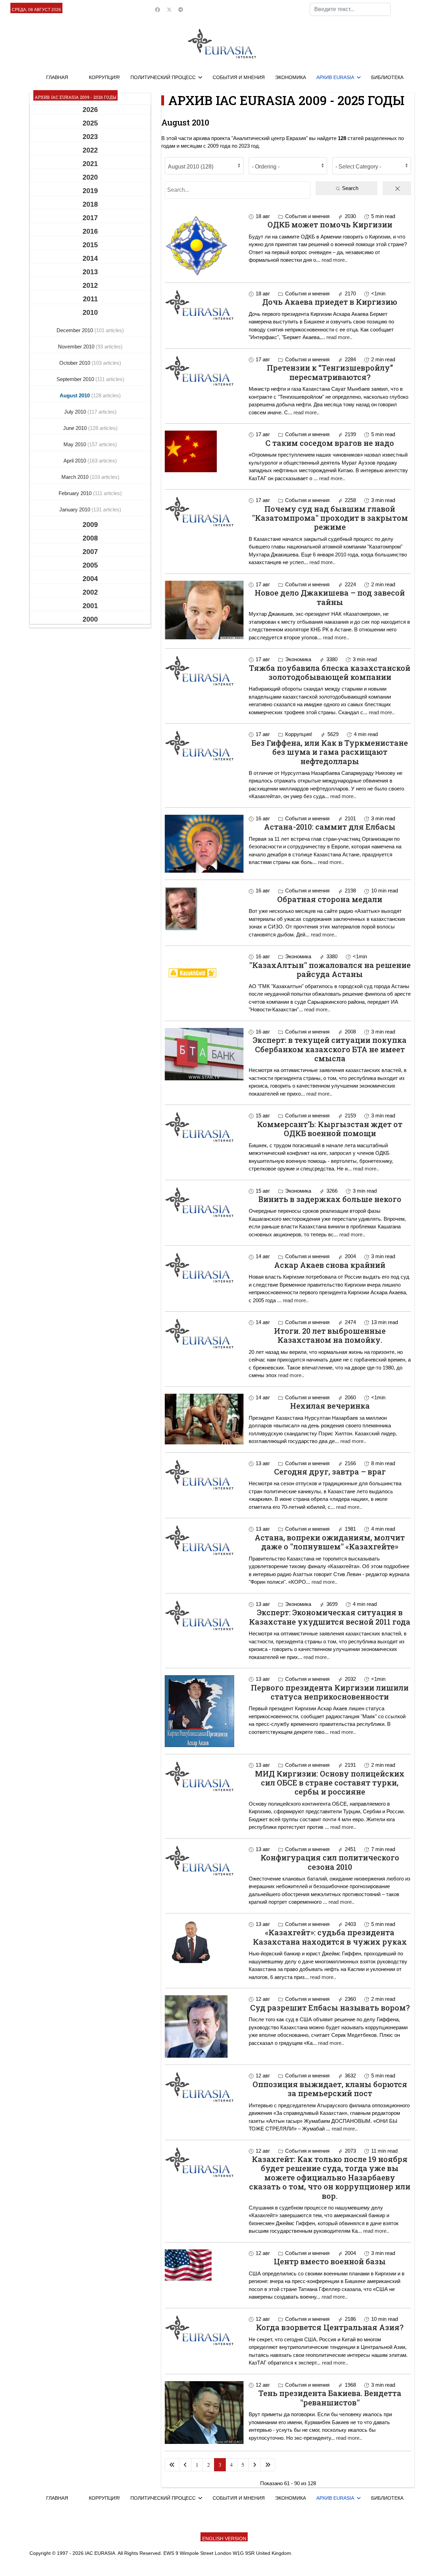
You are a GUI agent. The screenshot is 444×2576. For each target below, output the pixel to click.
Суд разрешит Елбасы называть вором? (330, 2008)
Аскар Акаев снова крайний (330, 1265)
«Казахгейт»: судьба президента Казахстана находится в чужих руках (330, 1937)
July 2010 (76, 412)
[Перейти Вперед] (255, 2465)
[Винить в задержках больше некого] (204, 1202)
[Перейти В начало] (172, 2465)
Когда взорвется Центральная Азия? (330, 2327)
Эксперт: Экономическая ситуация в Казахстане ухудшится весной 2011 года (330, 1617)
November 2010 (77, 347)
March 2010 (76, 477)
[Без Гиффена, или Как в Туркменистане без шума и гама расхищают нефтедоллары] (204, 745)
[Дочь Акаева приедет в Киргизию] (204, 305)
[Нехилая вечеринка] (204, 1419)
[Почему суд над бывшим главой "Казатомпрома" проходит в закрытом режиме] (204, 511)
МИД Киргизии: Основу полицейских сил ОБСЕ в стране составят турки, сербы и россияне (330, 1783)
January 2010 (75, 509)
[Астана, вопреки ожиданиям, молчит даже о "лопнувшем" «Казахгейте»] (204, 1540)
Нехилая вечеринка (330, 1406)
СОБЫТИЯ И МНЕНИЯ (239, 77)
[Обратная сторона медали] (204, 909)
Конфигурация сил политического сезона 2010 (330, 1862)
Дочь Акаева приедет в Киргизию (330, 302)
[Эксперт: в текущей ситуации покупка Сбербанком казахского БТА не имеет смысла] (204, 1054)
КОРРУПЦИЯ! (104, 77)
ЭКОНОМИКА (291, 77)
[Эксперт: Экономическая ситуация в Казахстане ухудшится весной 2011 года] (204, 1615)
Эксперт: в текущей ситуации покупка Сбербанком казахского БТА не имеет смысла (330, 1049)
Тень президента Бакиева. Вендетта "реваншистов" (330, 2398)
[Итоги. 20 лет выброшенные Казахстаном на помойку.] (204, 1333)
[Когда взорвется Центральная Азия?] (204, 2330)
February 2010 (76, 493)
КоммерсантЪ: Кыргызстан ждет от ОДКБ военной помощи (330, 1129)
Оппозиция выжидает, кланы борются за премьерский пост (330, 2089)
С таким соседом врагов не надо (330, 443)
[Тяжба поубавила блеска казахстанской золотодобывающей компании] (204, 671)
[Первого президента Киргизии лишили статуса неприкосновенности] (204, 1711)
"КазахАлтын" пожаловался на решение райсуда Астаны (330, 970)
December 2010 (75, 330)
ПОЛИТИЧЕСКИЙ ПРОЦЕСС (163, 77)
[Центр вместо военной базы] (204, 2265)
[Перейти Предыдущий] (185, 2465)
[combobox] (350, 9)
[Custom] (181, 10)
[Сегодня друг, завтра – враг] (204, 1475)
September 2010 (76, 379)
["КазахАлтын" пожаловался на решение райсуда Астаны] (204, 973)
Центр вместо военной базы (330, 2261)
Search (349, 188)
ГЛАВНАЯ (57, 77)
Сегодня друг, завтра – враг (330, 1472)
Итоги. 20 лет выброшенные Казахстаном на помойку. (330, 1335)
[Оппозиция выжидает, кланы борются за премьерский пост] (204, 2087)
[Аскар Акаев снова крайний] (204, 1268)
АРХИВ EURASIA (335, 77)
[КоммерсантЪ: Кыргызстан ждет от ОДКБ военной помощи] (204, 1127)
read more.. (335, 260)
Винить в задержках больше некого (330, 1199)
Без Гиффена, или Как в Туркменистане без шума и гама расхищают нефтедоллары (330, 752)
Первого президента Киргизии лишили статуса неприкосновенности (330, 1692)
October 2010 (75, 363)
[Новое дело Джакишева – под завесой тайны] (204, 610)
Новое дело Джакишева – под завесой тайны (330, 597)
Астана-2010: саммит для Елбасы (330, 827)
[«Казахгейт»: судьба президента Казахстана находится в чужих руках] (204, 1942)
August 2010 (75, 395)
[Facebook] (157, 10)
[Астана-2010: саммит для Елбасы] (204, 844)
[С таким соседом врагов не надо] (204, 451)
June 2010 (76, 428)
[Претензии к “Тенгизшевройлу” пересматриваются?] (204, 371)
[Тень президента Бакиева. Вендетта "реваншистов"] (204, 2413)
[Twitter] (169, 10)
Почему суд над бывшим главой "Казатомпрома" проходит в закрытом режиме (330, 518)
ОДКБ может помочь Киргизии (330, 224)
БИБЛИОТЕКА (387, 77)
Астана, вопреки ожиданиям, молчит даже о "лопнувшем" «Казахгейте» (330, 1542)
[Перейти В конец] (268, 2465)
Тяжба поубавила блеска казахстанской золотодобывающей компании (330, 672)
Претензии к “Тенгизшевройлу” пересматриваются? (330, 372)
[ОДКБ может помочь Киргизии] (204, 244)
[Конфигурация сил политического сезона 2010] (204, 1860)
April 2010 (75, 461)
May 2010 (75, 444)
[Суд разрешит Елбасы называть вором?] (204, 2026)
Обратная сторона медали (330, 899)
